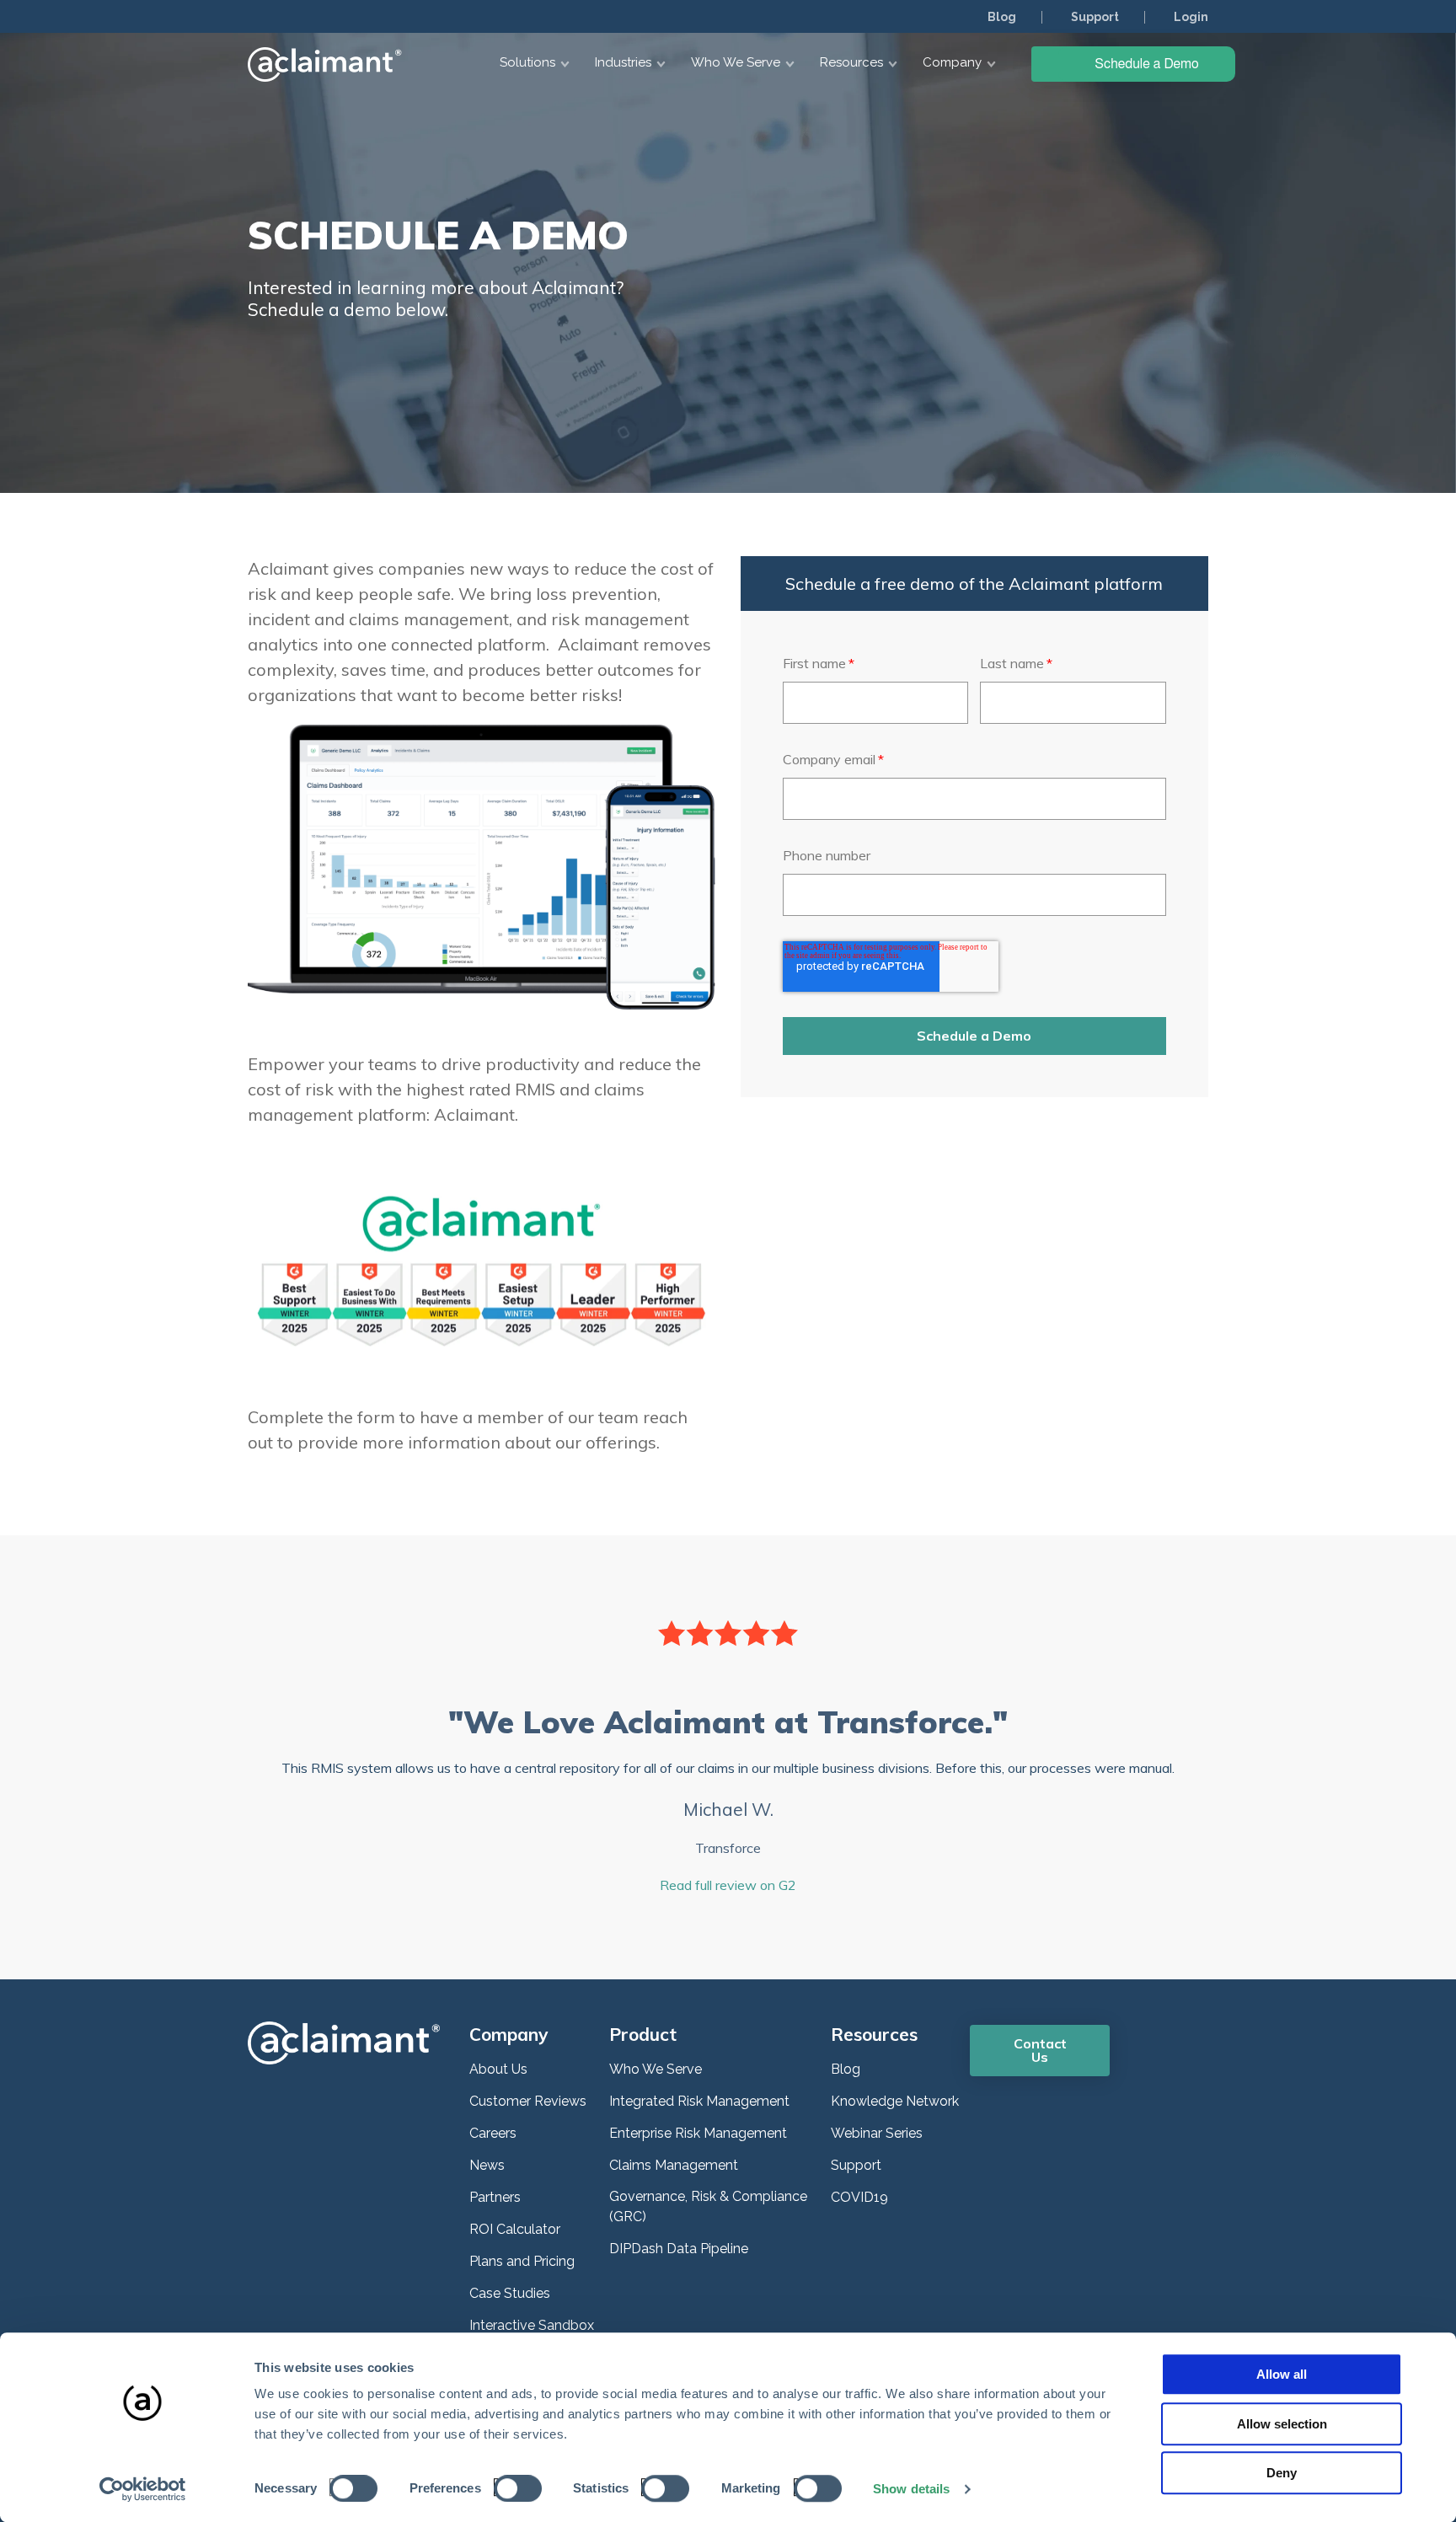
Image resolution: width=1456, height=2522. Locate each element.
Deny (1282, 2473)
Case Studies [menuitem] (510, 2293)
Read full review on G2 (728, 1885)
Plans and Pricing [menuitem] (522, 2261)
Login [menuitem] (1191, 17)
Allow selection (1282, 2424)
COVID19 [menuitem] (859, 2197)
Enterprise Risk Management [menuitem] (698, 2133)
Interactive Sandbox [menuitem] (532, 2325)
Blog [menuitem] (1002, 17)
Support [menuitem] (1095, 17)
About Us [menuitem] (498, 2069)
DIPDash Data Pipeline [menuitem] (679, 2249)
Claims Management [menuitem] (674, 2165)
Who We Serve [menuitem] (656, 2069)
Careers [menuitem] (493, 2133)
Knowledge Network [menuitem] (895, 2101)
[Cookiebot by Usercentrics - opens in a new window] (143, 2489)
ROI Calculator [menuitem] (515, 2229)
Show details (911, 2489)
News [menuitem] (487, 2165)
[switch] (513, 2487)
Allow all (1282, 2374)
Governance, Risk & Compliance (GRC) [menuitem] (708, 2206)
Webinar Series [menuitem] (877, 2133)
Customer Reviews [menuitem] (528, 2101)
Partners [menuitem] (495, 2197)
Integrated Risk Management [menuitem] (699, 2101)
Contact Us (1040, 2050)
